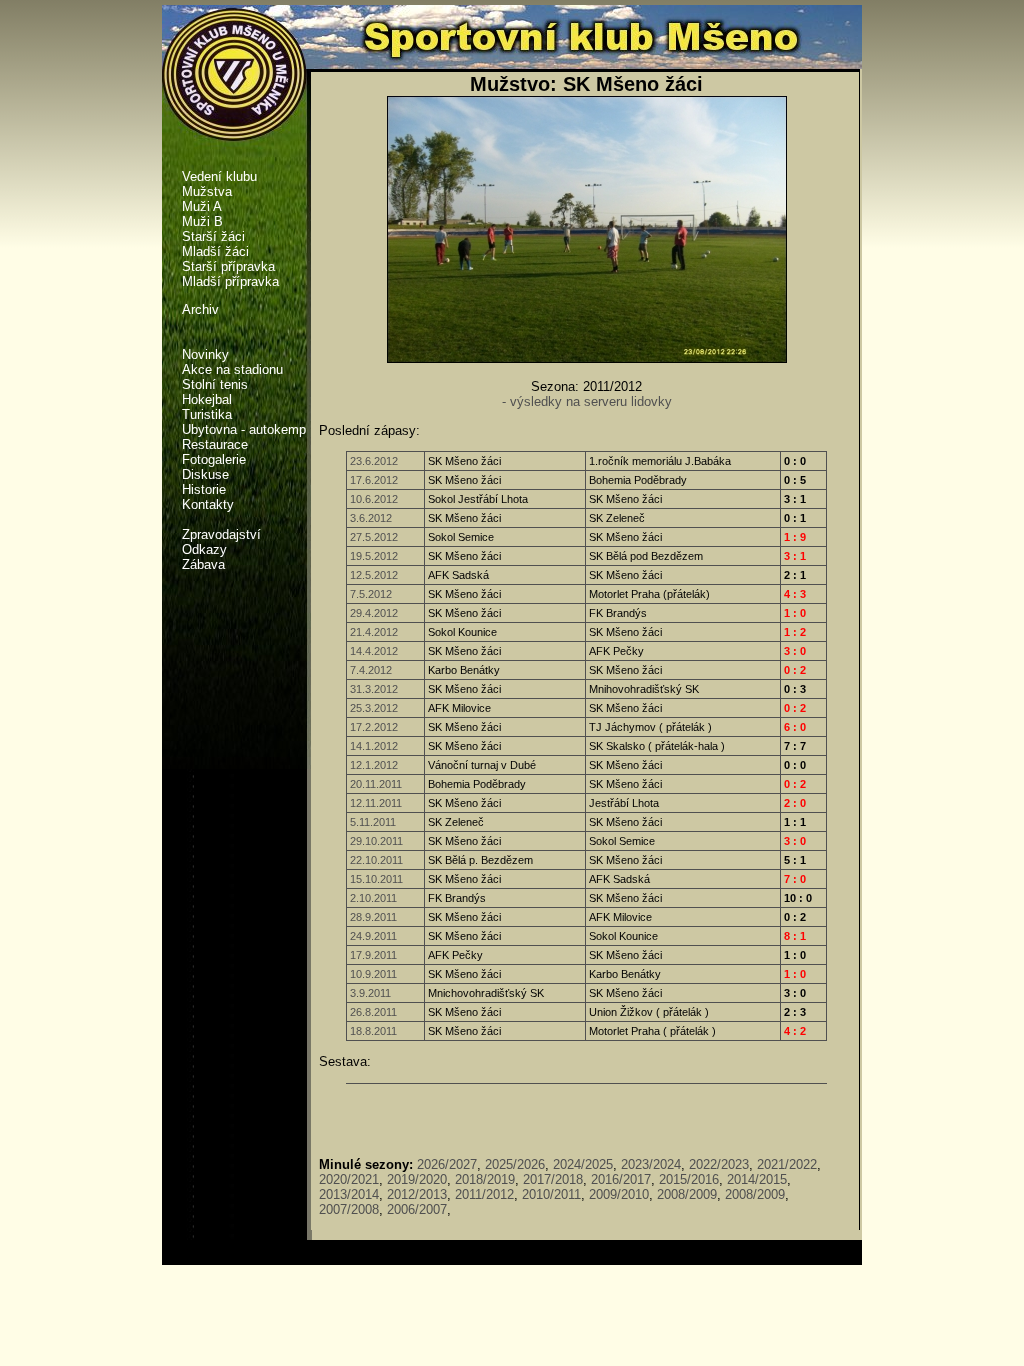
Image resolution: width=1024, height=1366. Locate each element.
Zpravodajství (221, 534)
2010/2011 (551, 1194)
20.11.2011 (376, 784)
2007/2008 (349, 1209)
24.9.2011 (373, 936)
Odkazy (204, 549)
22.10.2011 (376, 860)
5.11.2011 (373, 822)
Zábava (203, 564)
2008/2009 (687, 1194)
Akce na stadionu (232, 369)
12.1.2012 (374, 765)
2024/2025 (583, 1164)
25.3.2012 (374, 708)
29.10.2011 (376, 841)
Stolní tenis (215, 384)
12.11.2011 (376, 803)
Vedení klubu (219, 176)
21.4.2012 (374, 632)
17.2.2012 (374, 727)
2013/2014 (349, 1194)
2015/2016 (689, 1179)
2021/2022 (787, 1164)
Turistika (207, 414)
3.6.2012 (371, 518)
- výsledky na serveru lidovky (587, 401)
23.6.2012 (374, 461)
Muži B (202, 221)
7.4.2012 (371, 670)
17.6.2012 (374, 480)
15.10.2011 (376, 879)
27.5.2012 (374, 537)
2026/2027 (447, 1164)
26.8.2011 (373, 1012)
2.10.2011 (373, 898)
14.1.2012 (374, 746)
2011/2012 (484, 1194)
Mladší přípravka (230, 281)
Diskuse (205, 474)
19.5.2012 (374, 556)
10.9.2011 (373, 974)
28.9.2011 (373, 917)
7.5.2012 (371, 594)
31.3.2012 (374, 689)
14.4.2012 (374, 651)
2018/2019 (485, 1179)
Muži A (202, 206)
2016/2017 (621, 1179)
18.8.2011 (373, 1031)
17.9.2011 (373, 955)
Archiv (200, 309)
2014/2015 (757, 1179)
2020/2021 (349, 1179)
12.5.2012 (374, 575)
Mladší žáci (215, 251)
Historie (204, 489)
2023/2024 (651, 1164)
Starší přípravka (228, 266)
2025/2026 (515, 1164)
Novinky (205, 354)
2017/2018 (553, 1179)
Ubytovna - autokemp (244, 429)
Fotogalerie (214, 459)
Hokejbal (207, 399)
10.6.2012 (374, 499)
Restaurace (215, 444)
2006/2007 (417, 1209)
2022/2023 (719, 1164)
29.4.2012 (374, 613)
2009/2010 (619, 1194)
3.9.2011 (370, 993)
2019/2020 (417, 1179)
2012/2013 (417, 1194)
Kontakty (208, 504)
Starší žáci (213, 236)
